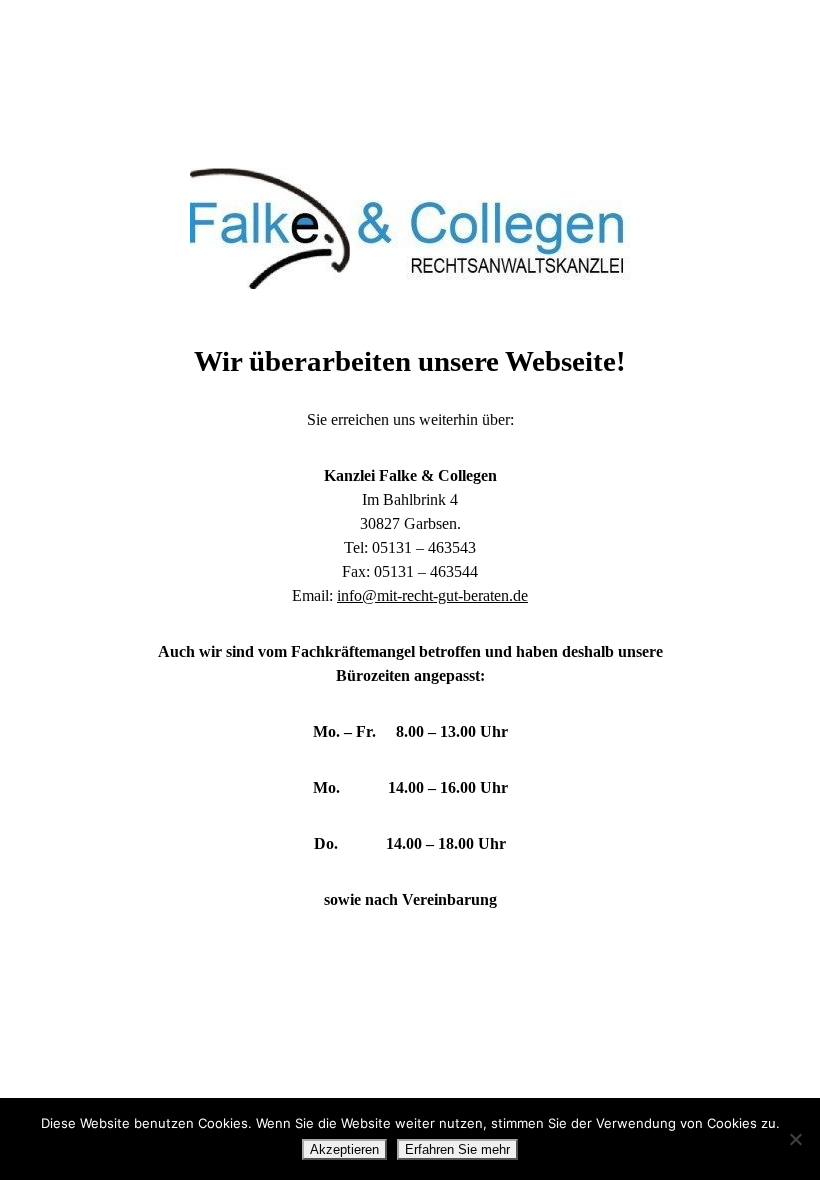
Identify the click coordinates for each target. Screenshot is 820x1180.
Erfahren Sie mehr (457, 1149)
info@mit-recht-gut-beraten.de (432, 595)
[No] (795, 1139)
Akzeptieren (344, 1149)
